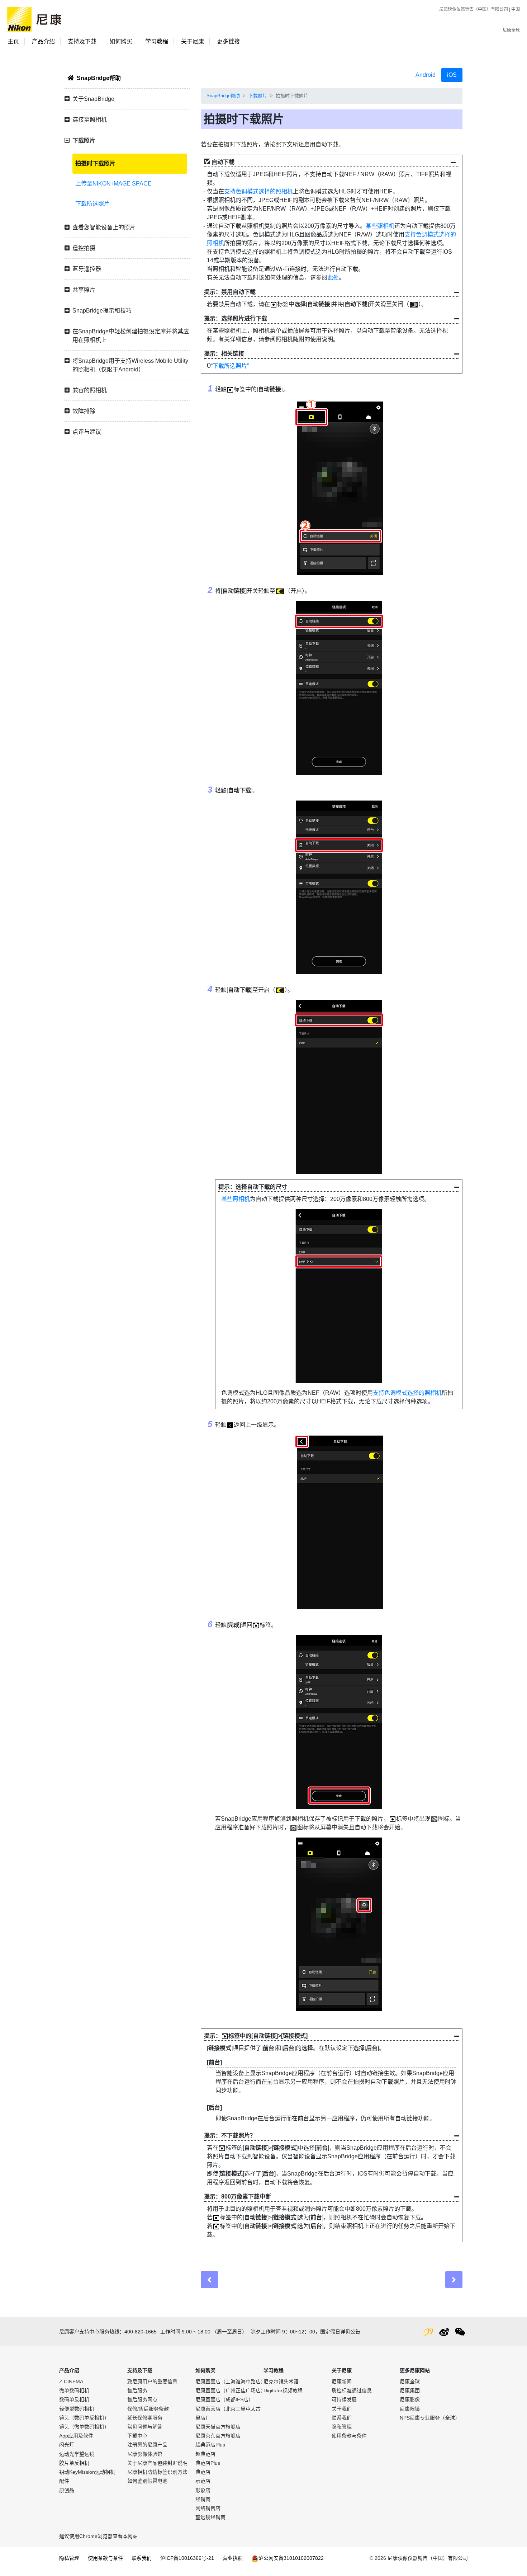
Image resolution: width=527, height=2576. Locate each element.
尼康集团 (410, 2390)
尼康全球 (511, 30)
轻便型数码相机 (77, 2409)
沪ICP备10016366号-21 (187, 2558)
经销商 (203, 2499)
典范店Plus (208, 2463)
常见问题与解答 (145, 2427)
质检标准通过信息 (352, 2390)
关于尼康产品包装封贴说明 (157, 2463)
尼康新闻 (342, 2382)
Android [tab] (426, 75)
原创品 (67, 2490)
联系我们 (342, 2418)
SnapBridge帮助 (99, 78)
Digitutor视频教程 (283, 2390)
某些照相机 (380, 226)
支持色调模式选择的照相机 (258, 191)
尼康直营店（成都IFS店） (224, 2399)
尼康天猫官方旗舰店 (218, 2427)
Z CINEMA (71, 2382)
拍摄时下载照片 (95, 163)
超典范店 (205, 2454)
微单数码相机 (74, 2390)
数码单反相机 (74, 2399)
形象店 (203, 2490)
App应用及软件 (76, 2436)
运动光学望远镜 (77, 2454)
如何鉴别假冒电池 (147, 2481)
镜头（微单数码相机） (84, 2427)
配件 (64, 2481)
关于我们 (342, 2409)
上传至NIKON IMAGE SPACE (113, 184)
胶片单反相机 (74, 2463)
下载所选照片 (92, 204)
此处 (333, 278)
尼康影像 (410, 2399)
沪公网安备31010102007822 (291, 2558)
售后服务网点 (142, 2399)
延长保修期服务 (145, 2418)
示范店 (203, 2481)
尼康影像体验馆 (145, 2454)
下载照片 (258, 96)
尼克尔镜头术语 (281, 2382)
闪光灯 (67, 2445)
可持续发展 (344, 2399)
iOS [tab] (452, 75)
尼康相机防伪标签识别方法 (157, 2472)
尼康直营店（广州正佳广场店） (231, 2390)
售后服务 (137, 2390)
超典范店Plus (210, 2445)
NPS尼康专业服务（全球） (430, 2418)
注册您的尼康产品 (147, 2445)
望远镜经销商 (210, 2517)
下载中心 (137, 2436)
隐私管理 (342, 2427)
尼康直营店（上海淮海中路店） (231, 2382)
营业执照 (233, 2558)
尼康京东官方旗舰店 (218, 2436)
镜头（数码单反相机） (84, 2418)
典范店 (203, 2472)
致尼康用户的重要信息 (152, 2382)
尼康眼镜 (410, 2409)
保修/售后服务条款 (148, 2409)
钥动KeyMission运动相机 (87, 2472)
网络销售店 (208, 2508)
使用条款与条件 (349, 2436)
